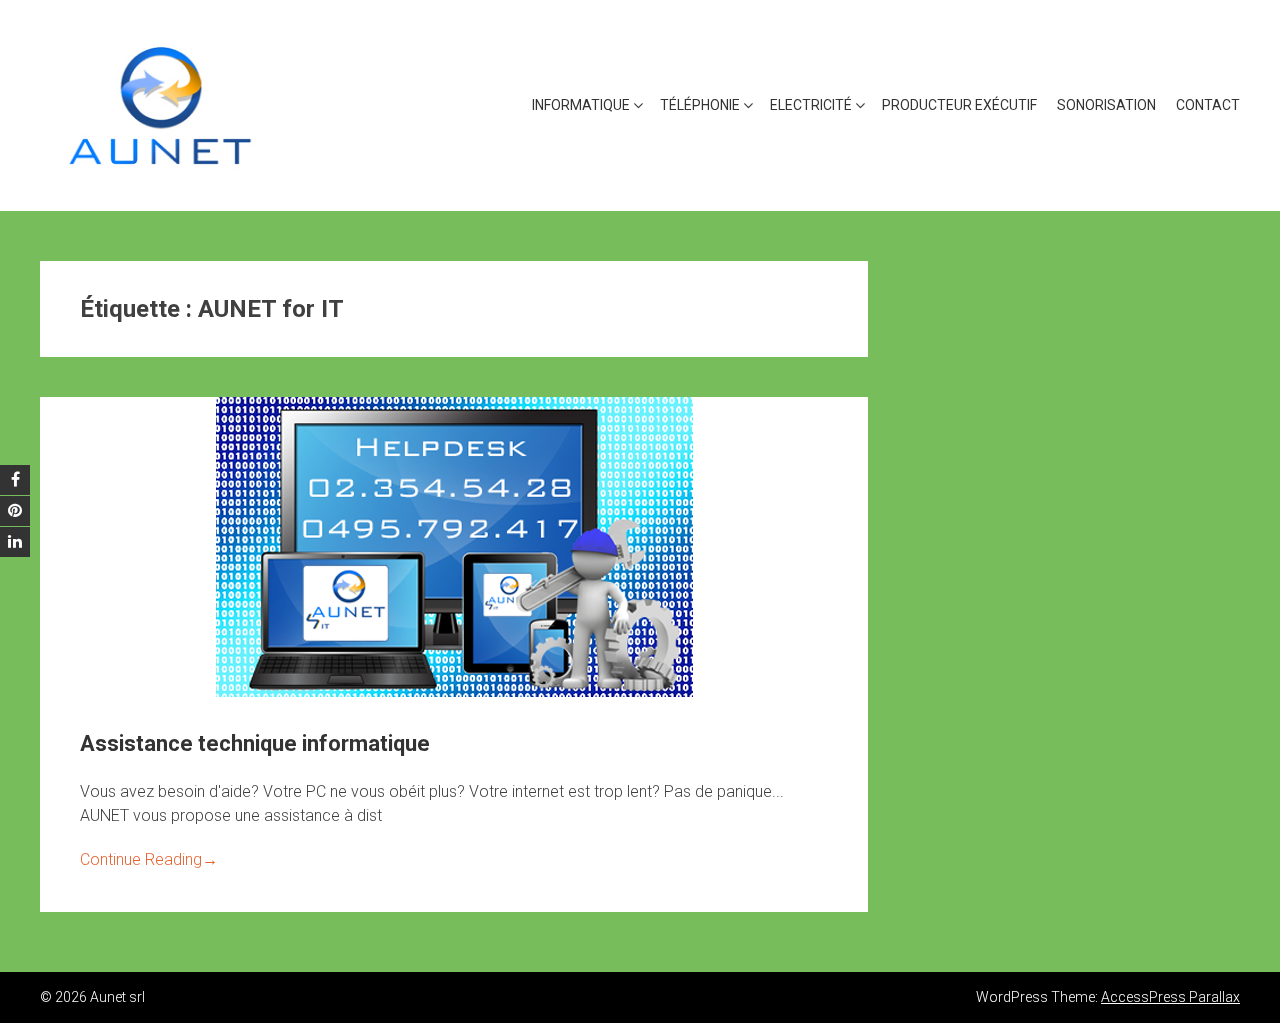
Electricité (811, 105)
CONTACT (1208, 105)
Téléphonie (700, 105)
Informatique (581, 105)
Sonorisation (1106, 105)
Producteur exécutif (959, 105)
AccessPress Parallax (1170, 997)
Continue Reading (149, 859)
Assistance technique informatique (255, 743)
